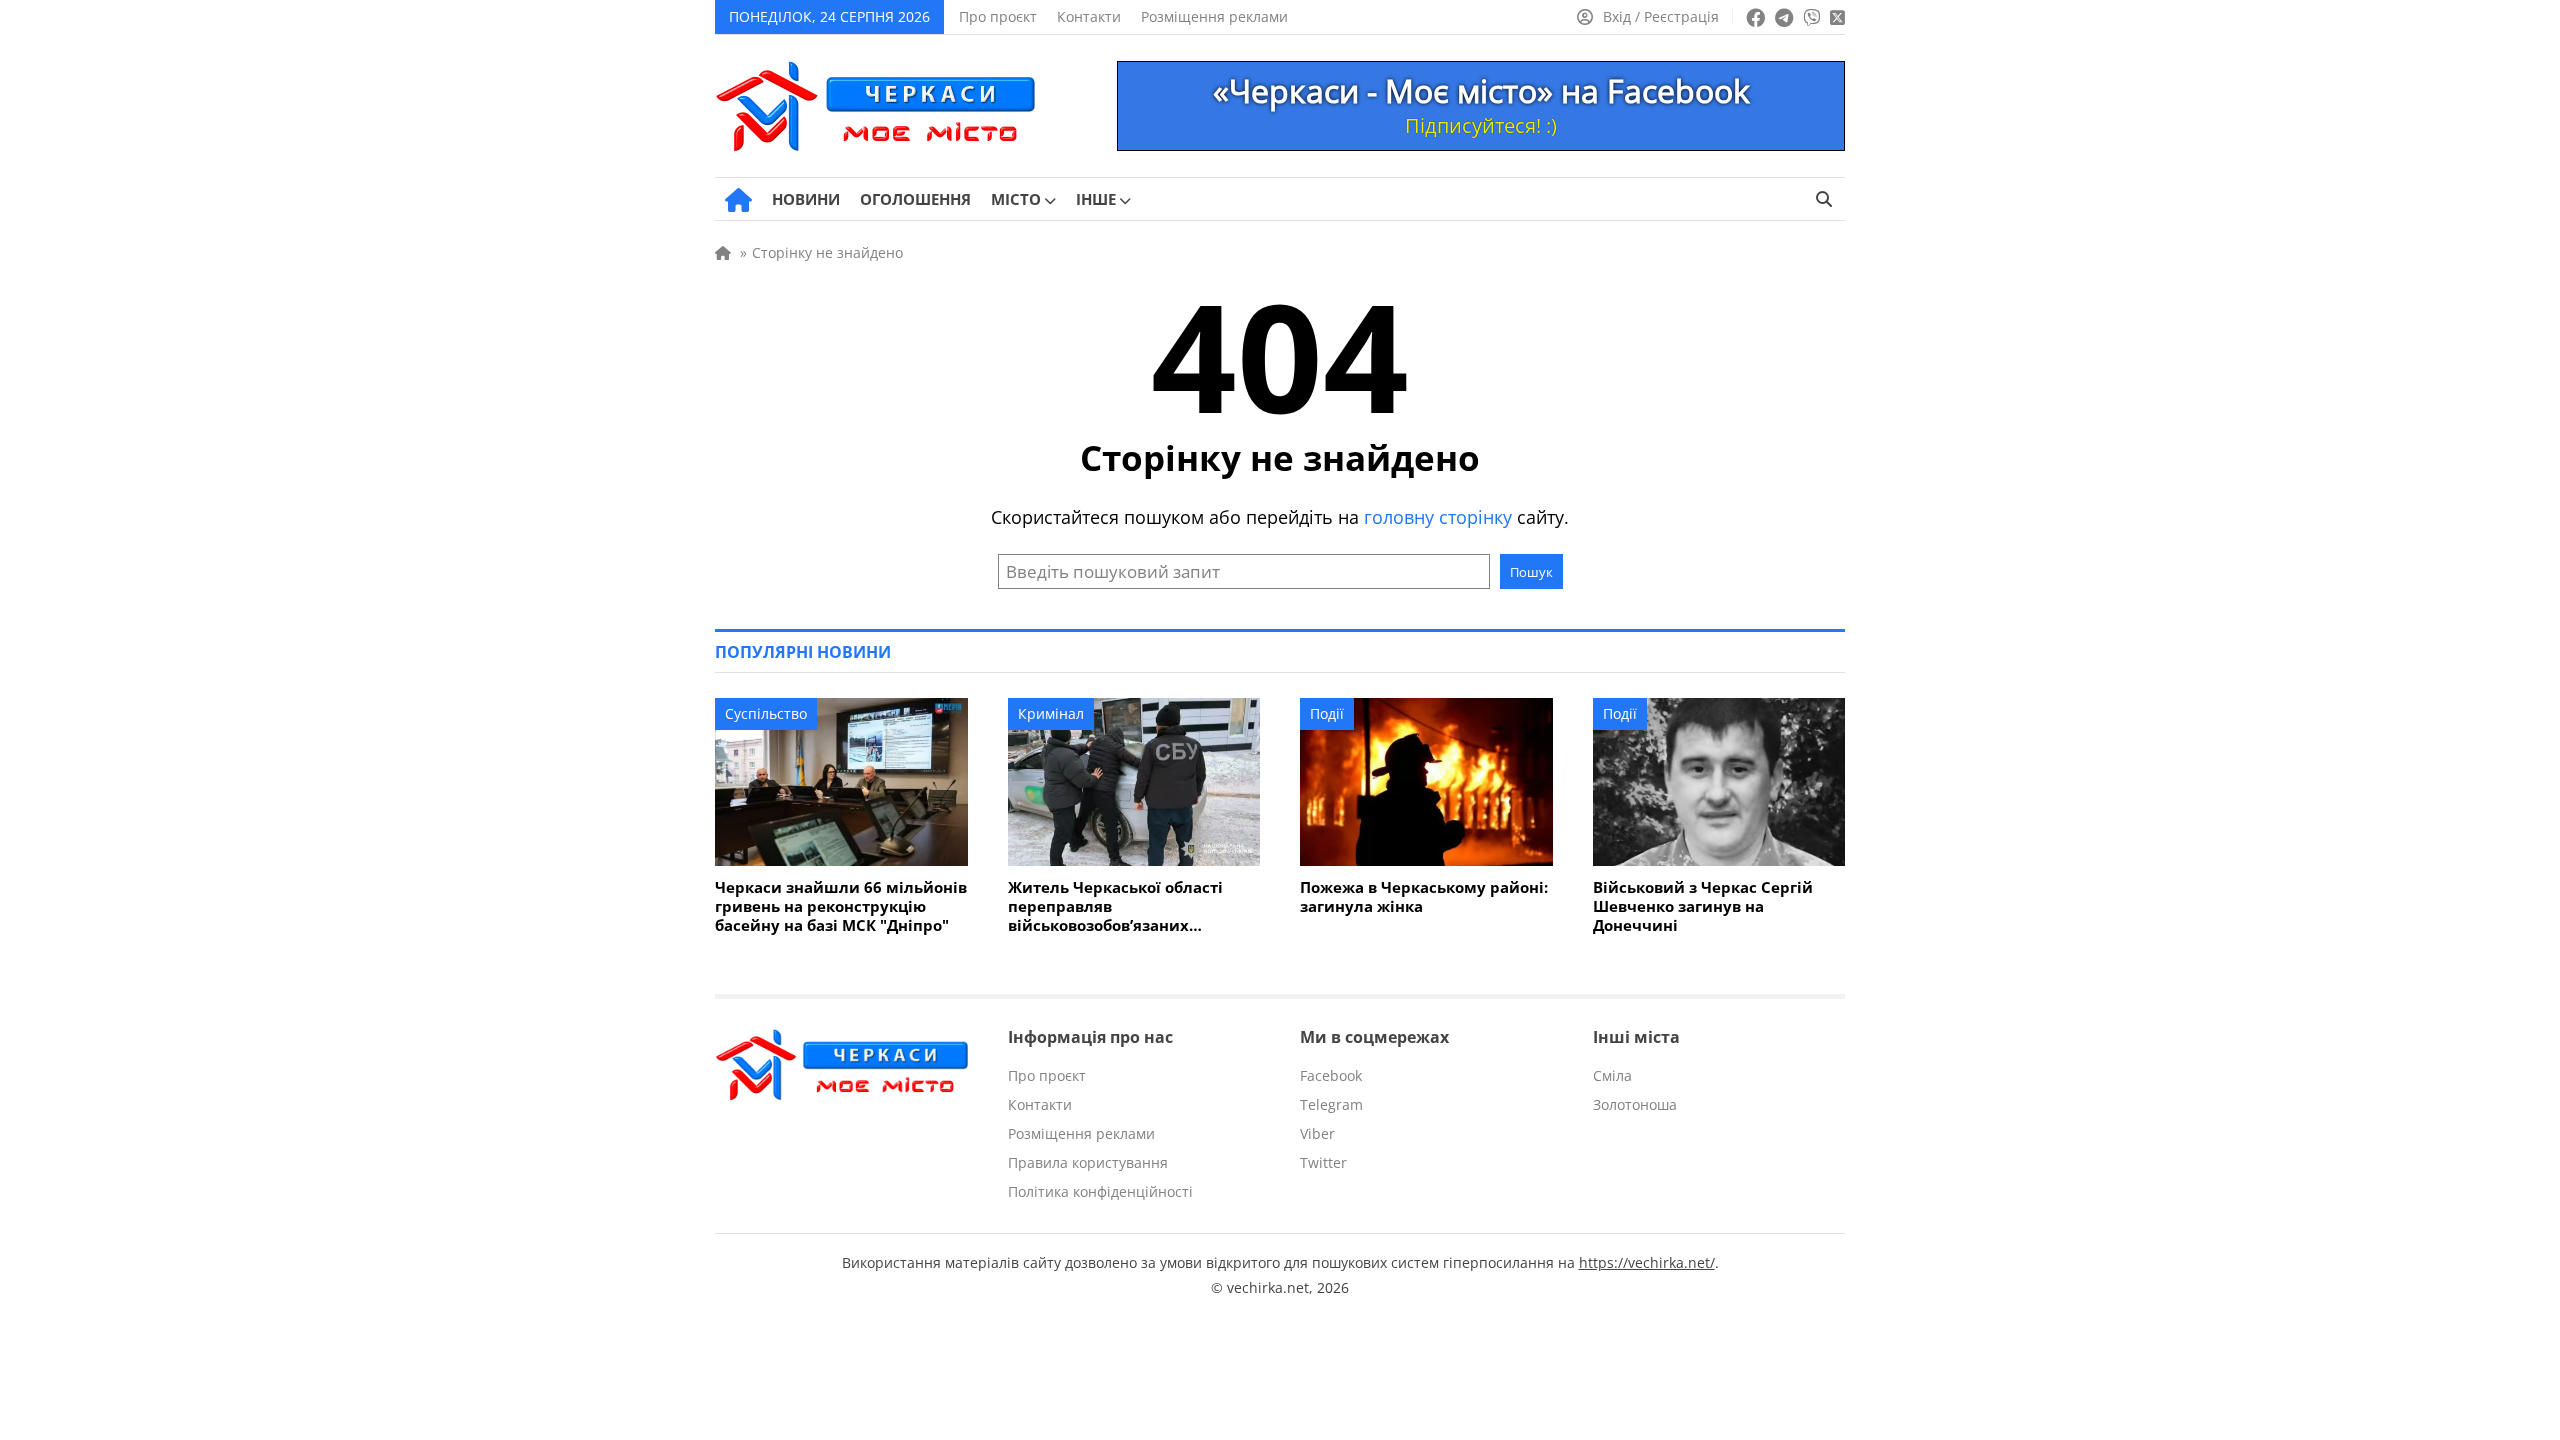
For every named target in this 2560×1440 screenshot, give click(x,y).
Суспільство (766, 713)
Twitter (1323, 1162)
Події (1327, 713)
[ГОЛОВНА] (738, 200)
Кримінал (1051, 713)
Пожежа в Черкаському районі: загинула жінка (1424, 897)
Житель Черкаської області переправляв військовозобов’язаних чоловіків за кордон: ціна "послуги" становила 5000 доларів (1115, 906)
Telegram (1331, 1104)
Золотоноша (1635, 1104)
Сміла (1612, 1075)
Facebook (1331, 1075)
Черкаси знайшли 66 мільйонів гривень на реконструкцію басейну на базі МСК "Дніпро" (841, 906)
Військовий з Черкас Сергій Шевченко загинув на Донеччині (1703, 906)
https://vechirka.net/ (1647, 1262)
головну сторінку (1438, 517)
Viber (1317, 1133)
